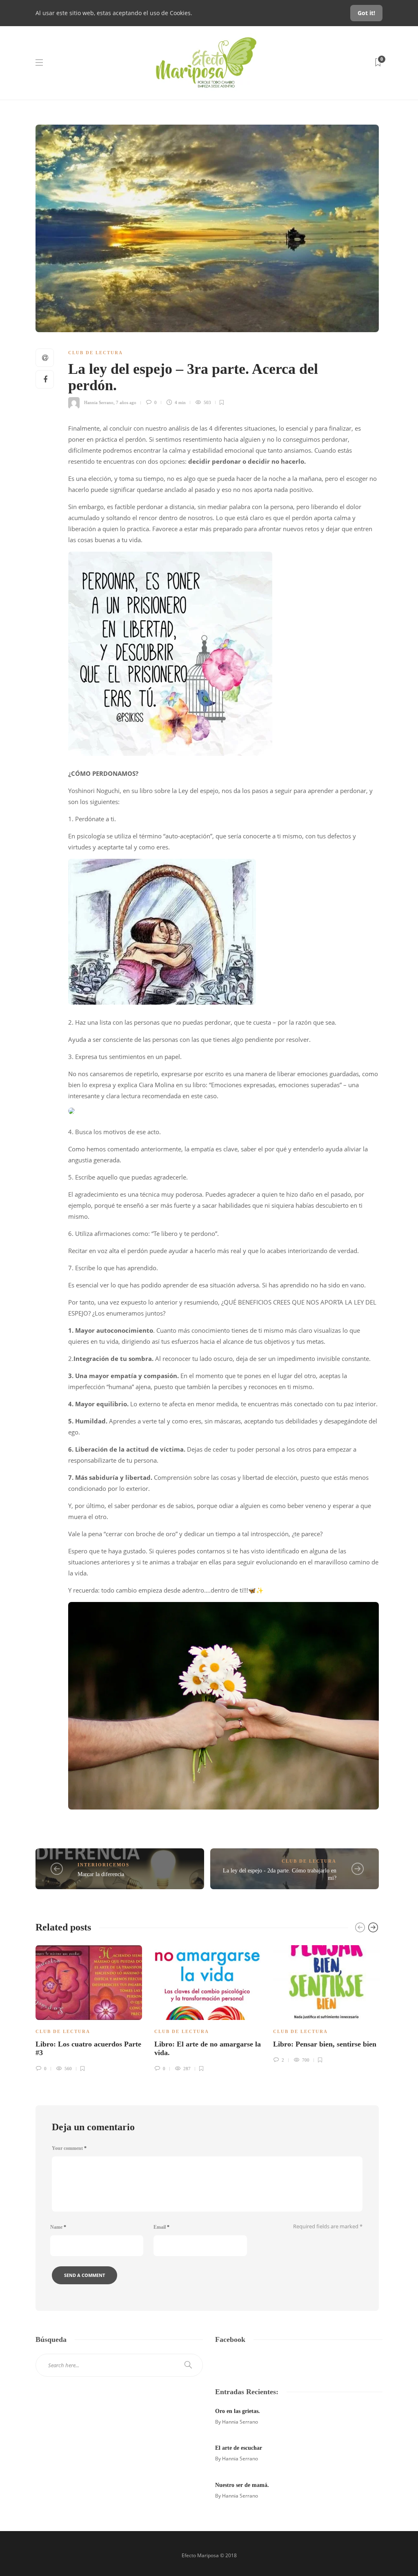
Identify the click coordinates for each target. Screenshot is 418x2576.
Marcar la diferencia (101, 1874)
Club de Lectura (96, 353)
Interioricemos (103, 1865)
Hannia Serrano (99, 402)
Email (161, 2227)
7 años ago (126, 402)
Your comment (69, 2148)
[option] (89, 2007)
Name (58, 2227)
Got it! (366, 13)
